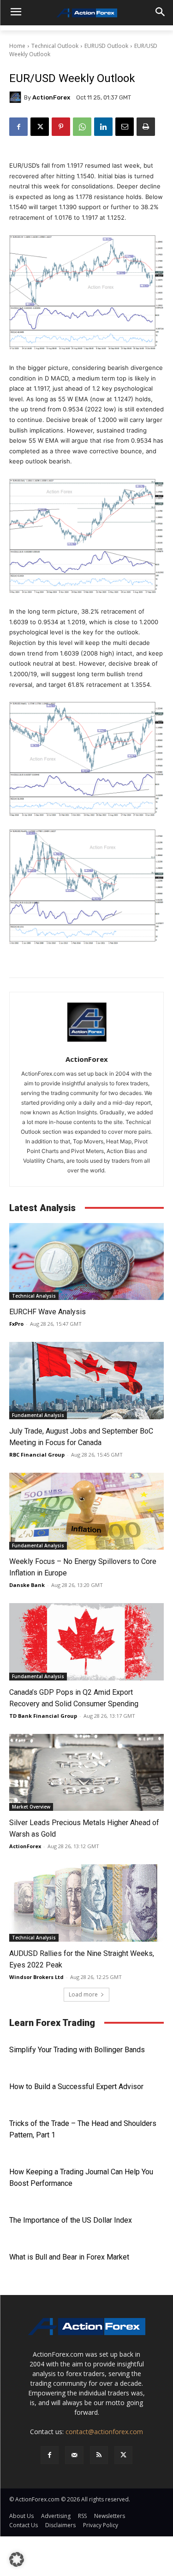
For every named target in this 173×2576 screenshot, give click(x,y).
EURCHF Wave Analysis (48, 1312)
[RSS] (99, 2455)
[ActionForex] (17, 97)
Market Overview (31, 1807)
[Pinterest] (61, 127)
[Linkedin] (103, 127)
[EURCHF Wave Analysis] (86, 1262)
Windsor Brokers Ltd (36, 1977)
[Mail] (74, 2455)
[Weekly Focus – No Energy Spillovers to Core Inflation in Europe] (86, 1511)
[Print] (146, 127)
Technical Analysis (34, 1296)
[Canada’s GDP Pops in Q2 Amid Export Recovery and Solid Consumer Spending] (86, 1642)
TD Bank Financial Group (43, 1716)
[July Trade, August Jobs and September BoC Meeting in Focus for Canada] (86, 1381)
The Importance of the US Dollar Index (71, 2220)
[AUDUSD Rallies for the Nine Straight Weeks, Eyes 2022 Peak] (86, 1903)
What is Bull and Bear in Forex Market (69, 2257)
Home (17, 46)
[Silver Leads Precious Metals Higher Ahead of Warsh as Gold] (86, 1773)
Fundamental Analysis (38, 1415)
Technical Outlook (55, 46)
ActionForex (51, 97)
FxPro (16, 1324)
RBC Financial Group (37, 1455)
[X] (40, 127)
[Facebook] (18, 127)
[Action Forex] (86, 13)
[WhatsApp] (82, 127)
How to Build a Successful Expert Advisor (76, 2087)
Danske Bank (27, 1585)
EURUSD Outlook (106, 46)
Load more (83, 1994)
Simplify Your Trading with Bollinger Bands (77, 2050)
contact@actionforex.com (104, 2432)
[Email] (125, 127)
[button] (17, 2559)
